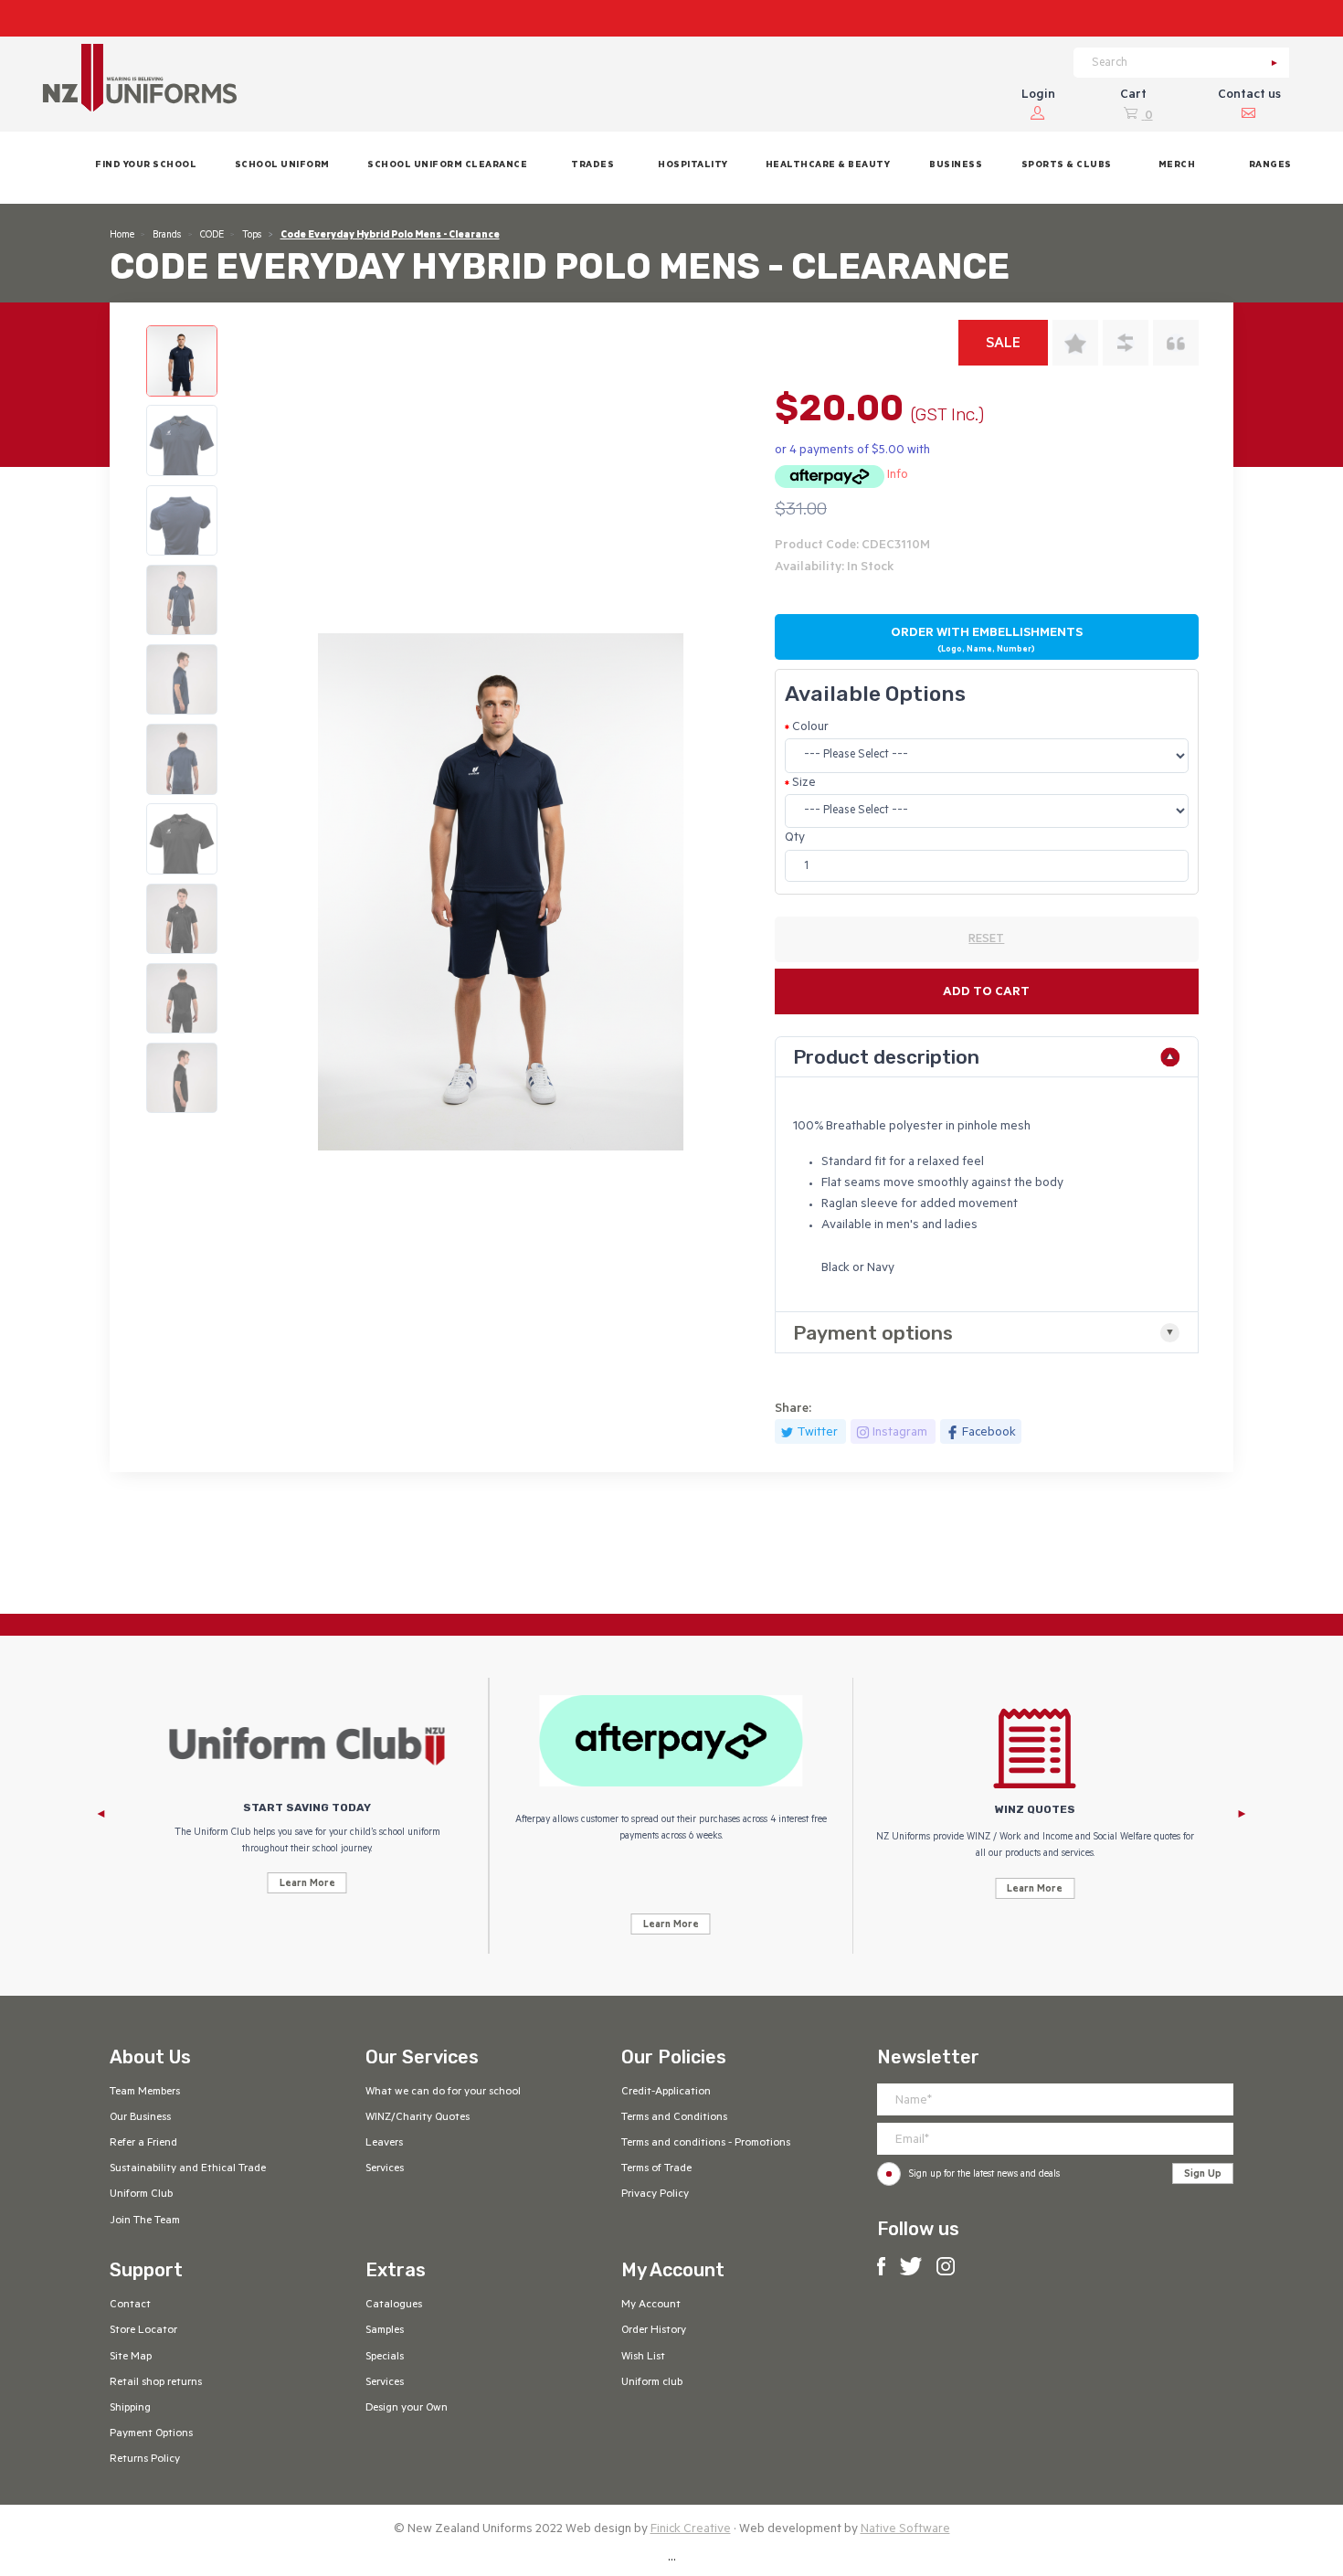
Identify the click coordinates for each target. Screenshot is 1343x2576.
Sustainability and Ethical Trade (188, 2169)
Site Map (131, 2358)
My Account (651, 2306)
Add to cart (986, 993)
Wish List (643, 2358)
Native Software (905, 2530)
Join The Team (145, 2221)
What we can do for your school (443, 2093)
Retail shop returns (156, 2383)
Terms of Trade (656, 2169)
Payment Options (151, 2434)
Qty (795, 838)
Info (898, 476)
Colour (810, 728)
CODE (212, 236)
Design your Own (407, 2409)
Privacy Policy (655, 2195)
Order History (654, 2331)
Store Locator (143, 2331)
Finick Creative (691, 2530)
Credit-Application (666, 2093)
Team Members (145, 2093)
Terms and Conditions (674, 2118)
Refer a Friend (143, 2144)
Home (122, 236)
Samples (385, 2331)
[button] (282, 168)
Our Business (140, 2118)
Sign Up (1203, 2175)
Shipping (130, 2409)
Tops (252, 236)
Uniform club (652, 2383)
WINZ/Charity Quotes (418, 2118)
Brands (167, 236)
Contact (130, 2306)
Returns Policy (145, 2460)
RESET (986, 940)
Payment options (873, 1333)
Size (804, 784)
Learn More (307, 1884)
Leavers (384, 2144)
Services (385, 2169)
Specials (385, 2358)
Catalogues (394, 2306)
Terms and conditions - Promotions (706, 2144)
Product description (886, 1057)
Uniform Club (141, 2195)
